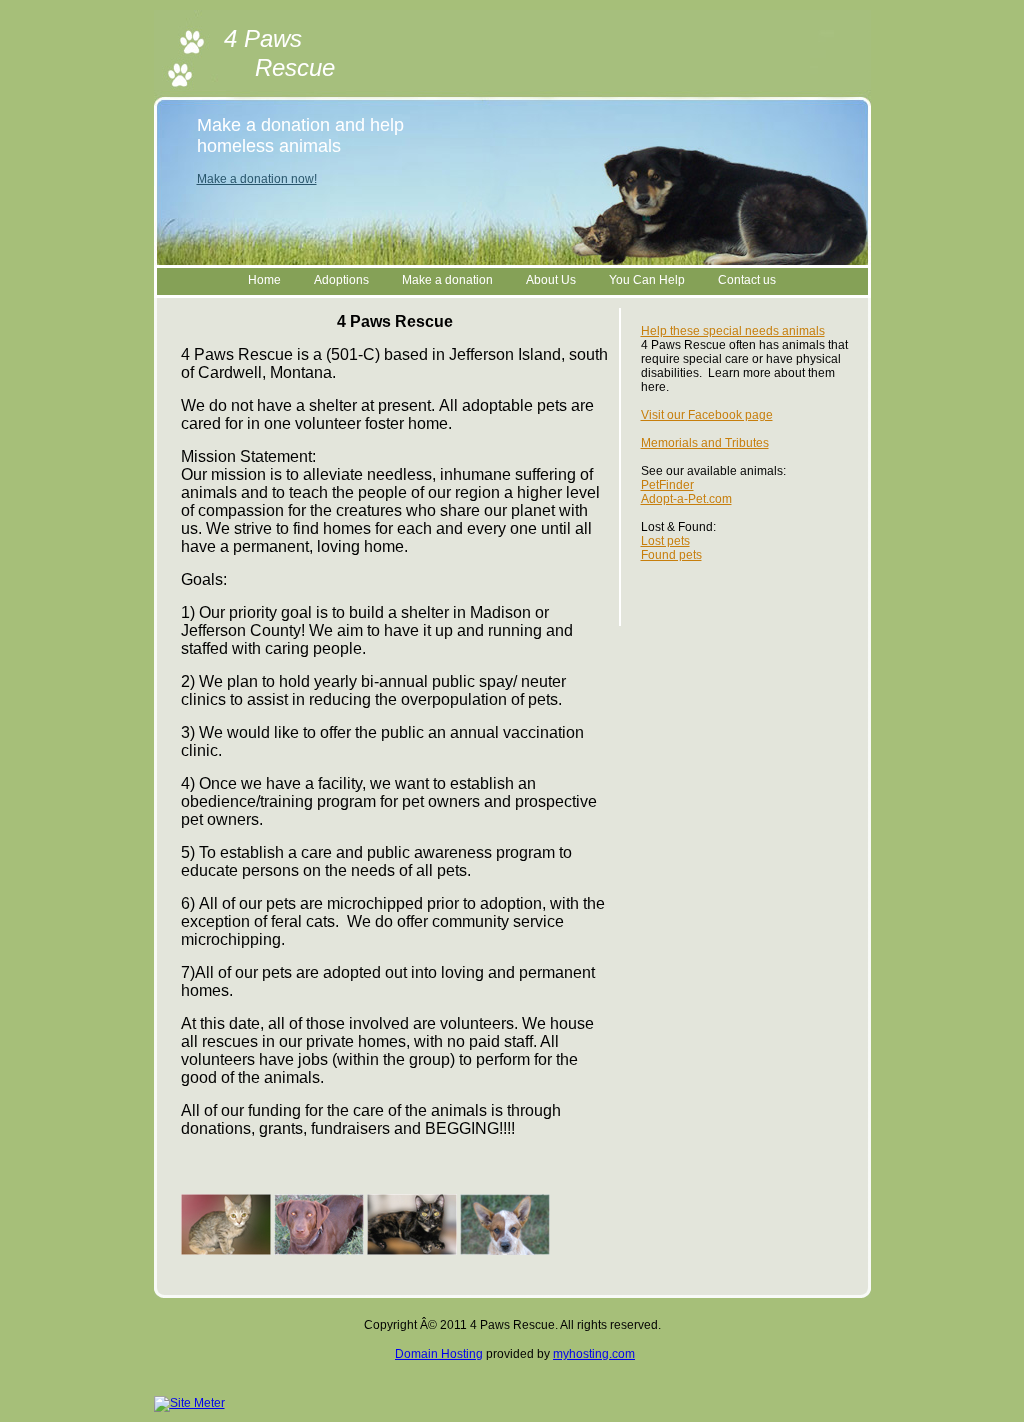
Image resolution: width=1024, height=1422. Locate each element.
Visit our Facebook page (707, 415)
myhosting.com (594, 1354)
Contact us (747, 280)
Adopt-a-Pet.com (686, 499)
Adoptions (341, 280)
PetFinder (667, 485)
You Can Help (647, 280)
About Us (551, 280)
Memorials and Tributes (705, 443)
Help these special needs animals (733, 331)
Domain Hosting (439, 1354)
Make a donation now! (257, 179)
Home (264, 280)
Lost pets (665, 541)
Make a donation (447, 280)
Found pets (671, 555)
